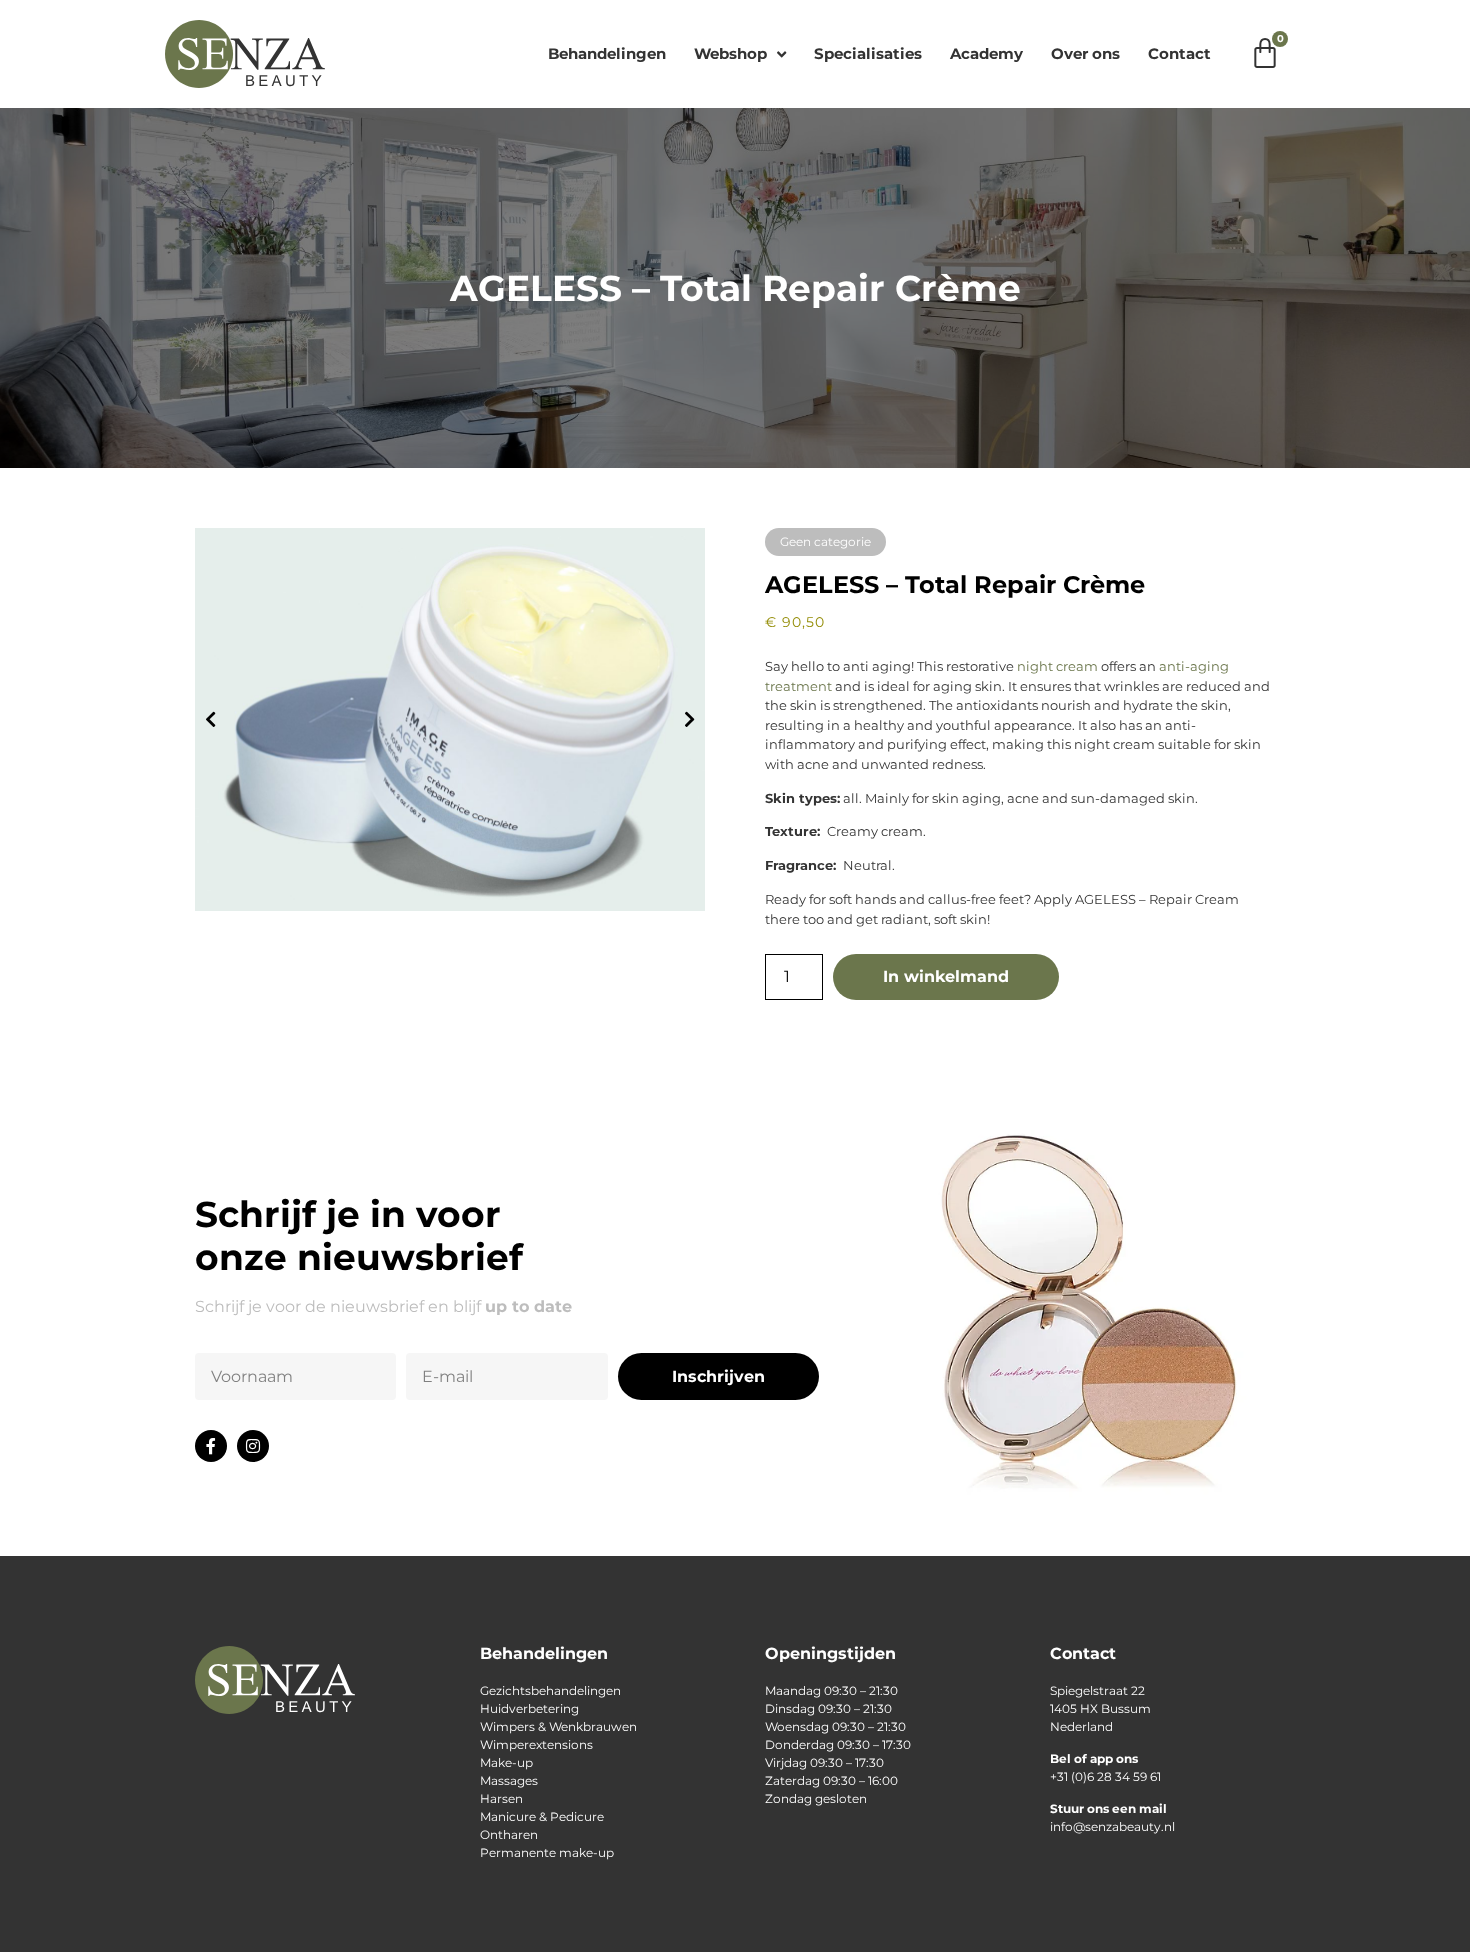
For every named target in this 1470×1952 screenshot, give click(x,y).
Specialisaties (868, 53)
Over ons (1085, 53)
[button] (210, 719)
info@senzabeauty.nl (1112, 1826)
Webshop (730, 53)
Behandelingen (607, 53)
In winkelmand (946, 976)
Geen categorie (825, 541)
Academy (986, 53)
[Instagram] (253, 1446)
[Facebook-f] (211, 1446)
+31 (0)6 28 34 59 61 (1105, 1776)
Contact (1179, 53)
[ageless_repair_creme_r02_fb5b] (450, 719)
